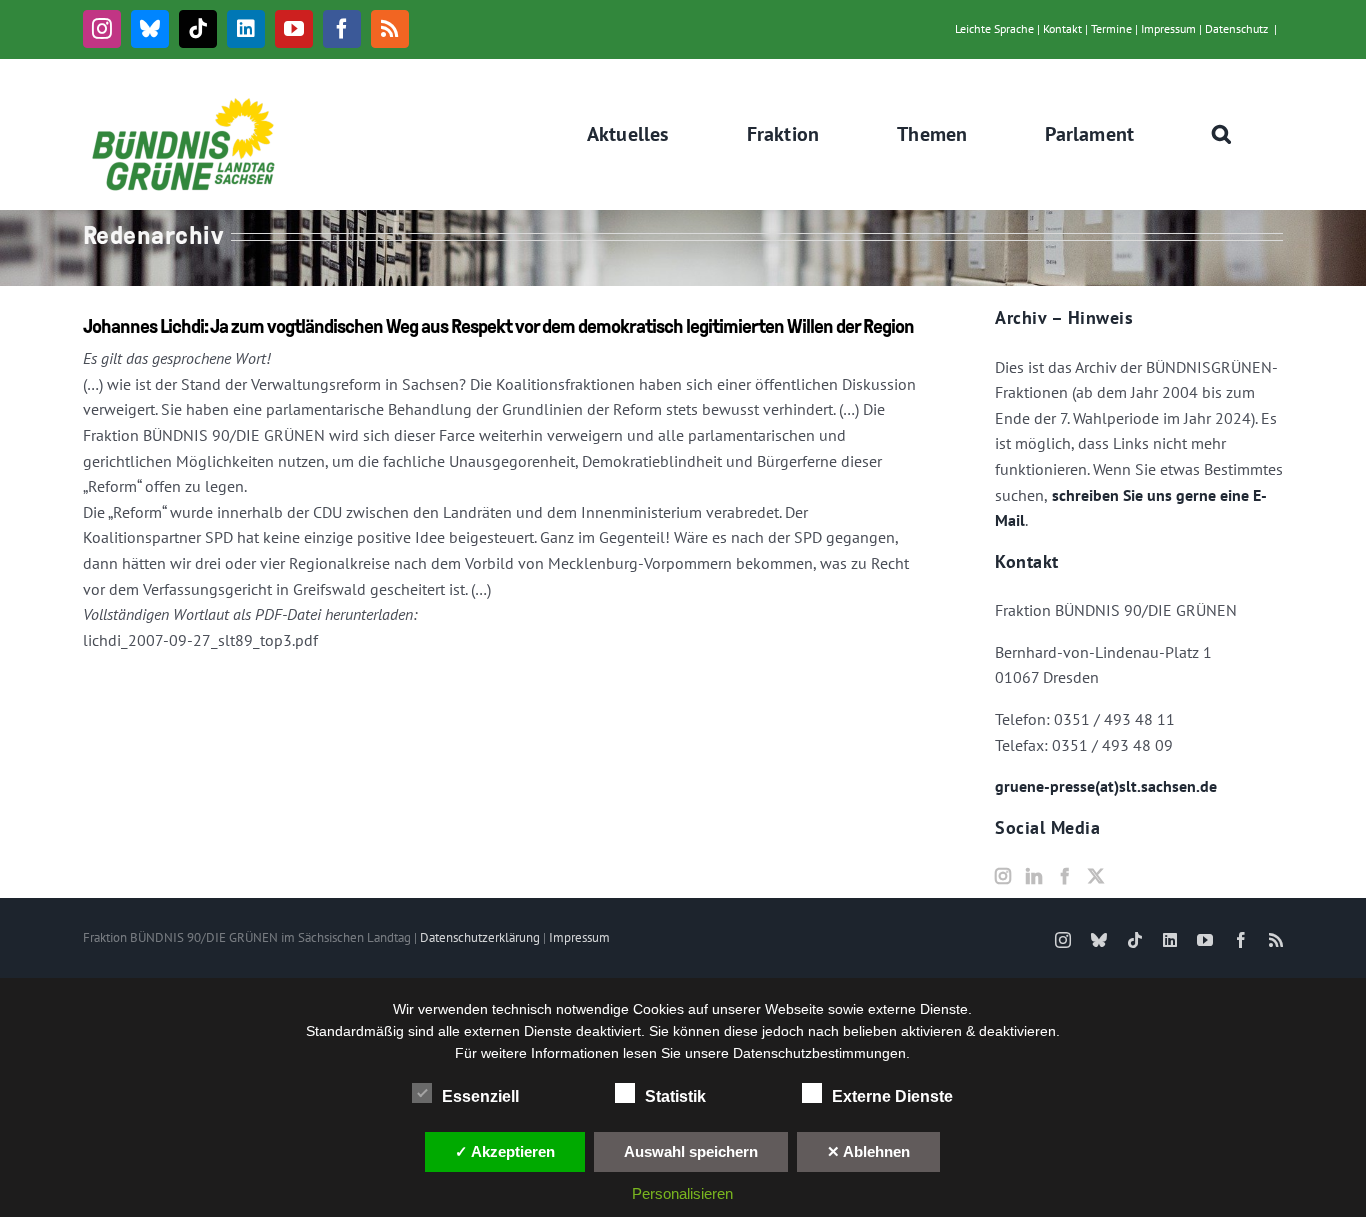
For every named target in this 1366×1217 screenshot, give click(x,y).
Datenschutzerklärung (480, 937)
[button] (1222, 134)
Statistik (675, 1096)
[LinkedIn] (1034, 876)
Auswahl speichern (691, 1151)
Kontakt (1062, 28)
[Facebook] (1065, 876)
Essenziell (480, 1096)
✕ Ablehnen (868, 1151)
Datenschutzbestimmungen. (821, 1053)
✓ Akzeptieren (505, 1151)
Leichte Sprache (994, 28)
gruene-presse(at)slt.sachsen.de (1106, 786)
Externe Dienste (892, 1096)
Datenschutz (1236, 28)
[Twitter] (1096, 876)
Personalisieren (682, 1193)
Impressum (1168, 28)
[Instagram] (1003, 876)
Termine (1111, 28)
